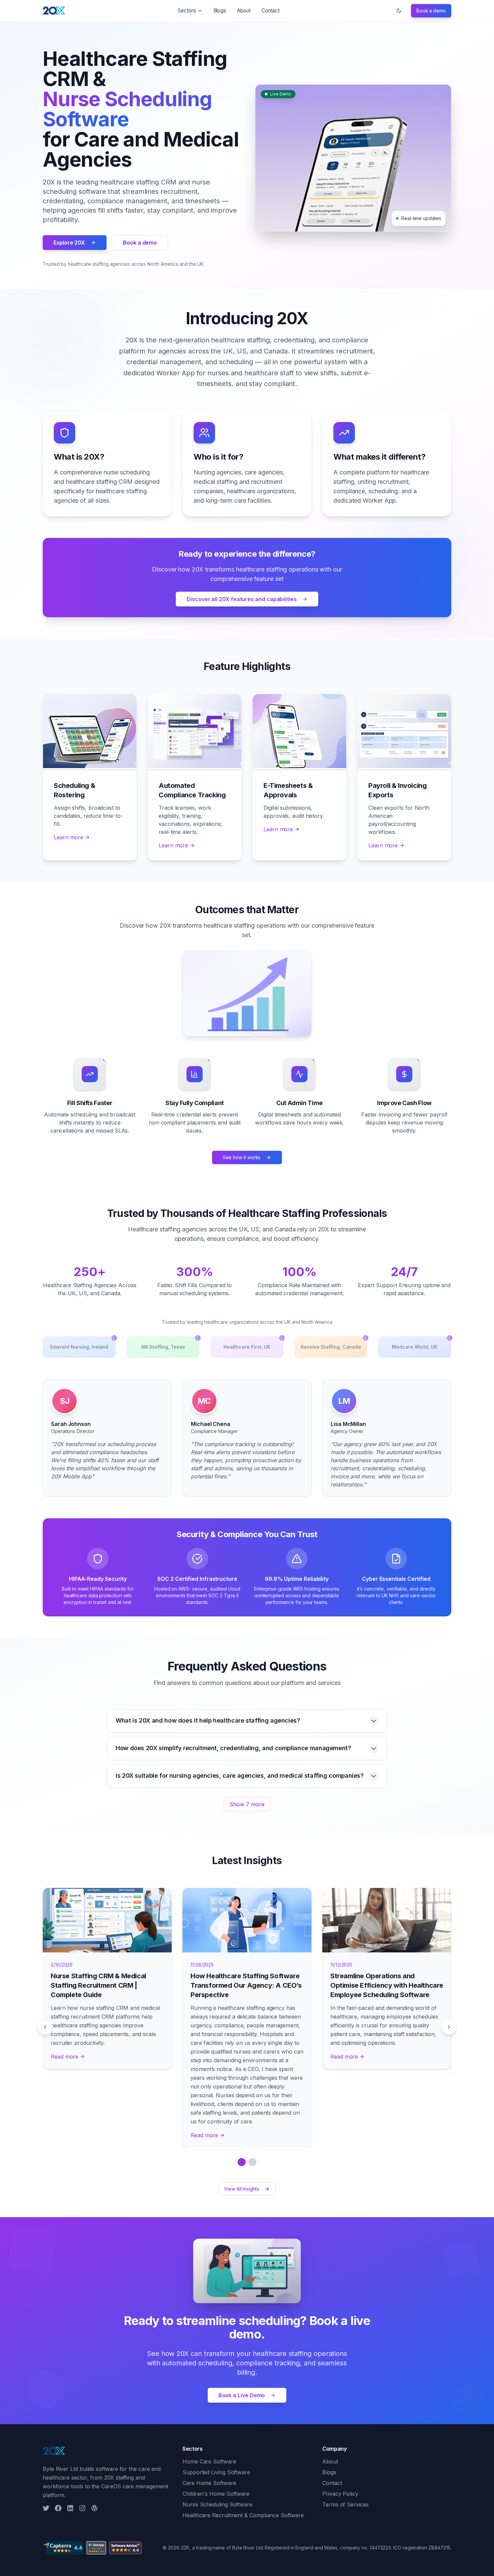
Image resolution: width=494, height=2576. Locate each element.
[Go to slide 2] (252, 2162)
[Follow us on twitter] (46, 2508)
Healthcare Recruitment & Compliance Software (243, 2515)
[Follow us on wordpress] (94, 2508)
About (244, 11)
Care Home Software (209, 2483)
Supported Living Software (216, 2472)
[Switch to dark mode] (399, 11)
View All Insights (242, 2189)
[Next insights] (449, 2027)
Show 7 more (247, 1804)
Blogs (220, 11)
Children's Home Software (216, 2494)
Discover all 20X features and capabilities (242, 599)
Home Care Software (209, 2461)
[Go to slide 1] (242, 2162)
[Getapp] (96, 2548)
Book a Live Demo (242, 2395)
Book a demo (431, 11)
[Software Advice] (126, 2548)
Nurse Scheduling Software (217, 2504)
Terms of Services (345, 2504)
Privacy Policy (340, 2494)
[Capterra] (63, 2548)
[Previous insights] (45, 2027)
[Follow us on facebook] (58, 2508)
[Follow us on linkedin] (70, 2508)
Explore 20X (69, 243)
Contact (271, 11)
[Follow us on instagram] (82, 2508)
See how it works (242, 1157)
